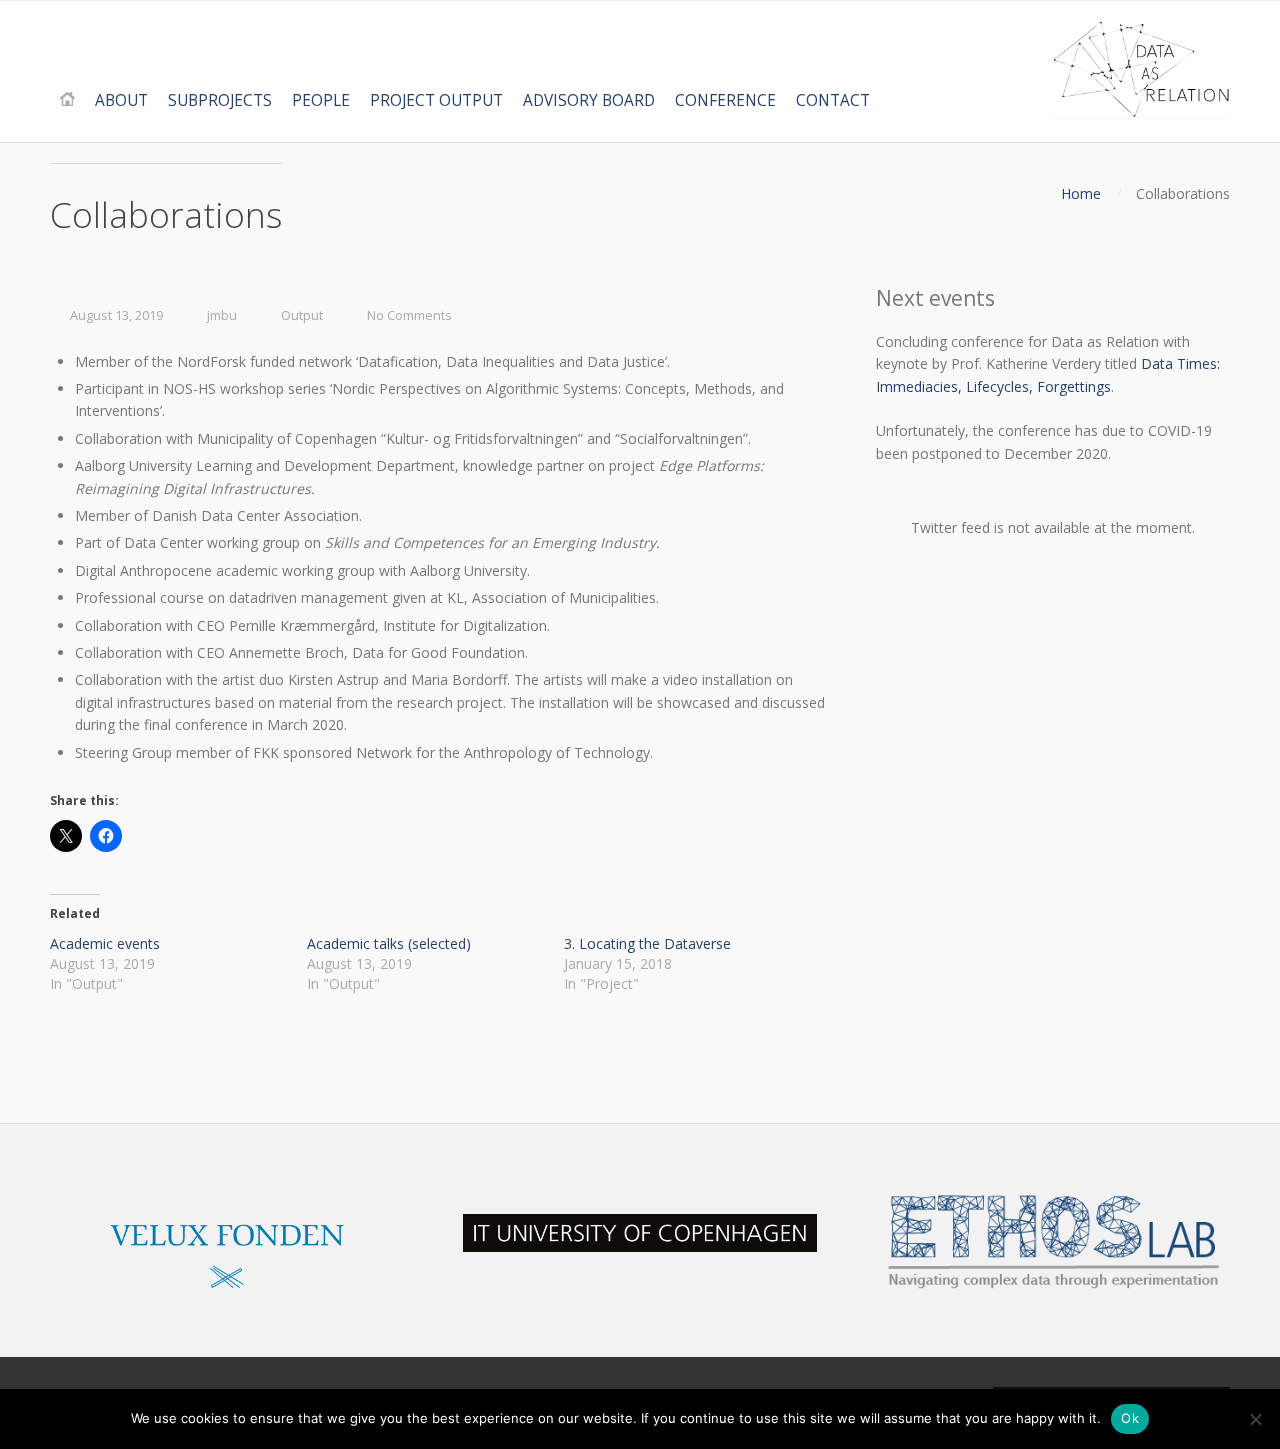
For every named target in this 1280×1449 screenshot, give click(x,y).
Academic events (105, 943)
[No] (1255, 1419)
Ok (1130, 1418)
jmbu (222, 315)
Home (1081, 193)
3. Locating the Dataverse (647, 943)
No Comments (409, 315)
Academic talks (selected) (389, 943)
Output (302, 315)
